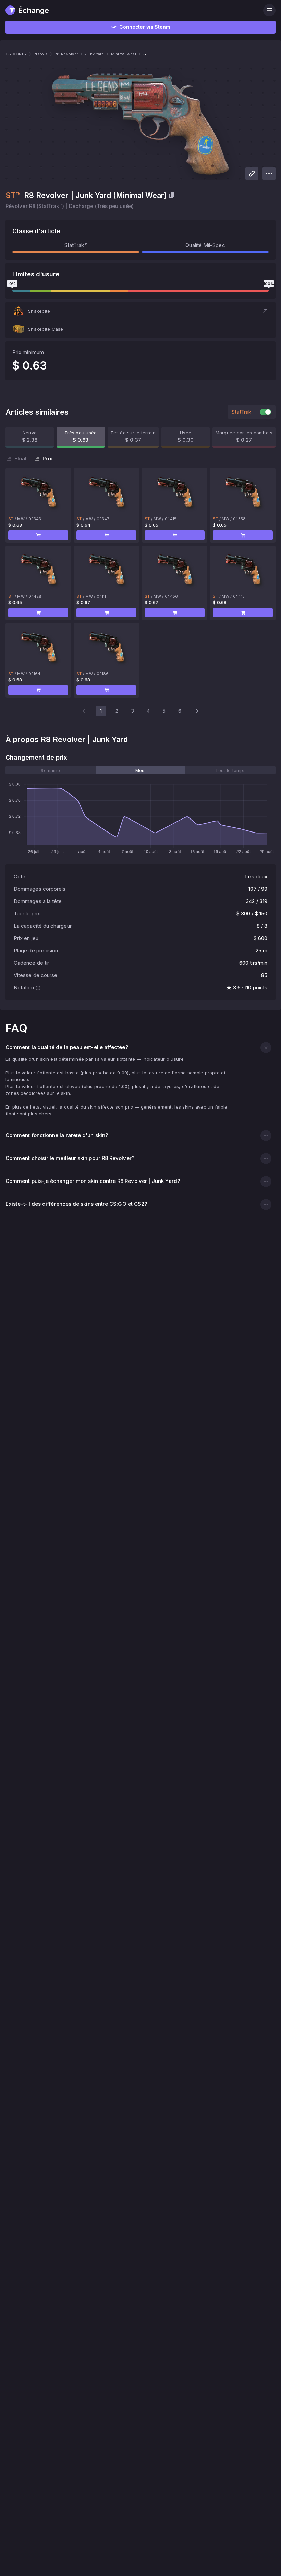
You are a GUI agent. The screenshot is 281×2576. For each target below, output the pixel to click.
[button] (140, 311)
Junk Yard (94, 54)
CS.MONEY (16, 54)
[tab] (51, 770)
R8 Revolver (66, 54)
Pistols (41, 54)
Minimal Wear (124, 54)
